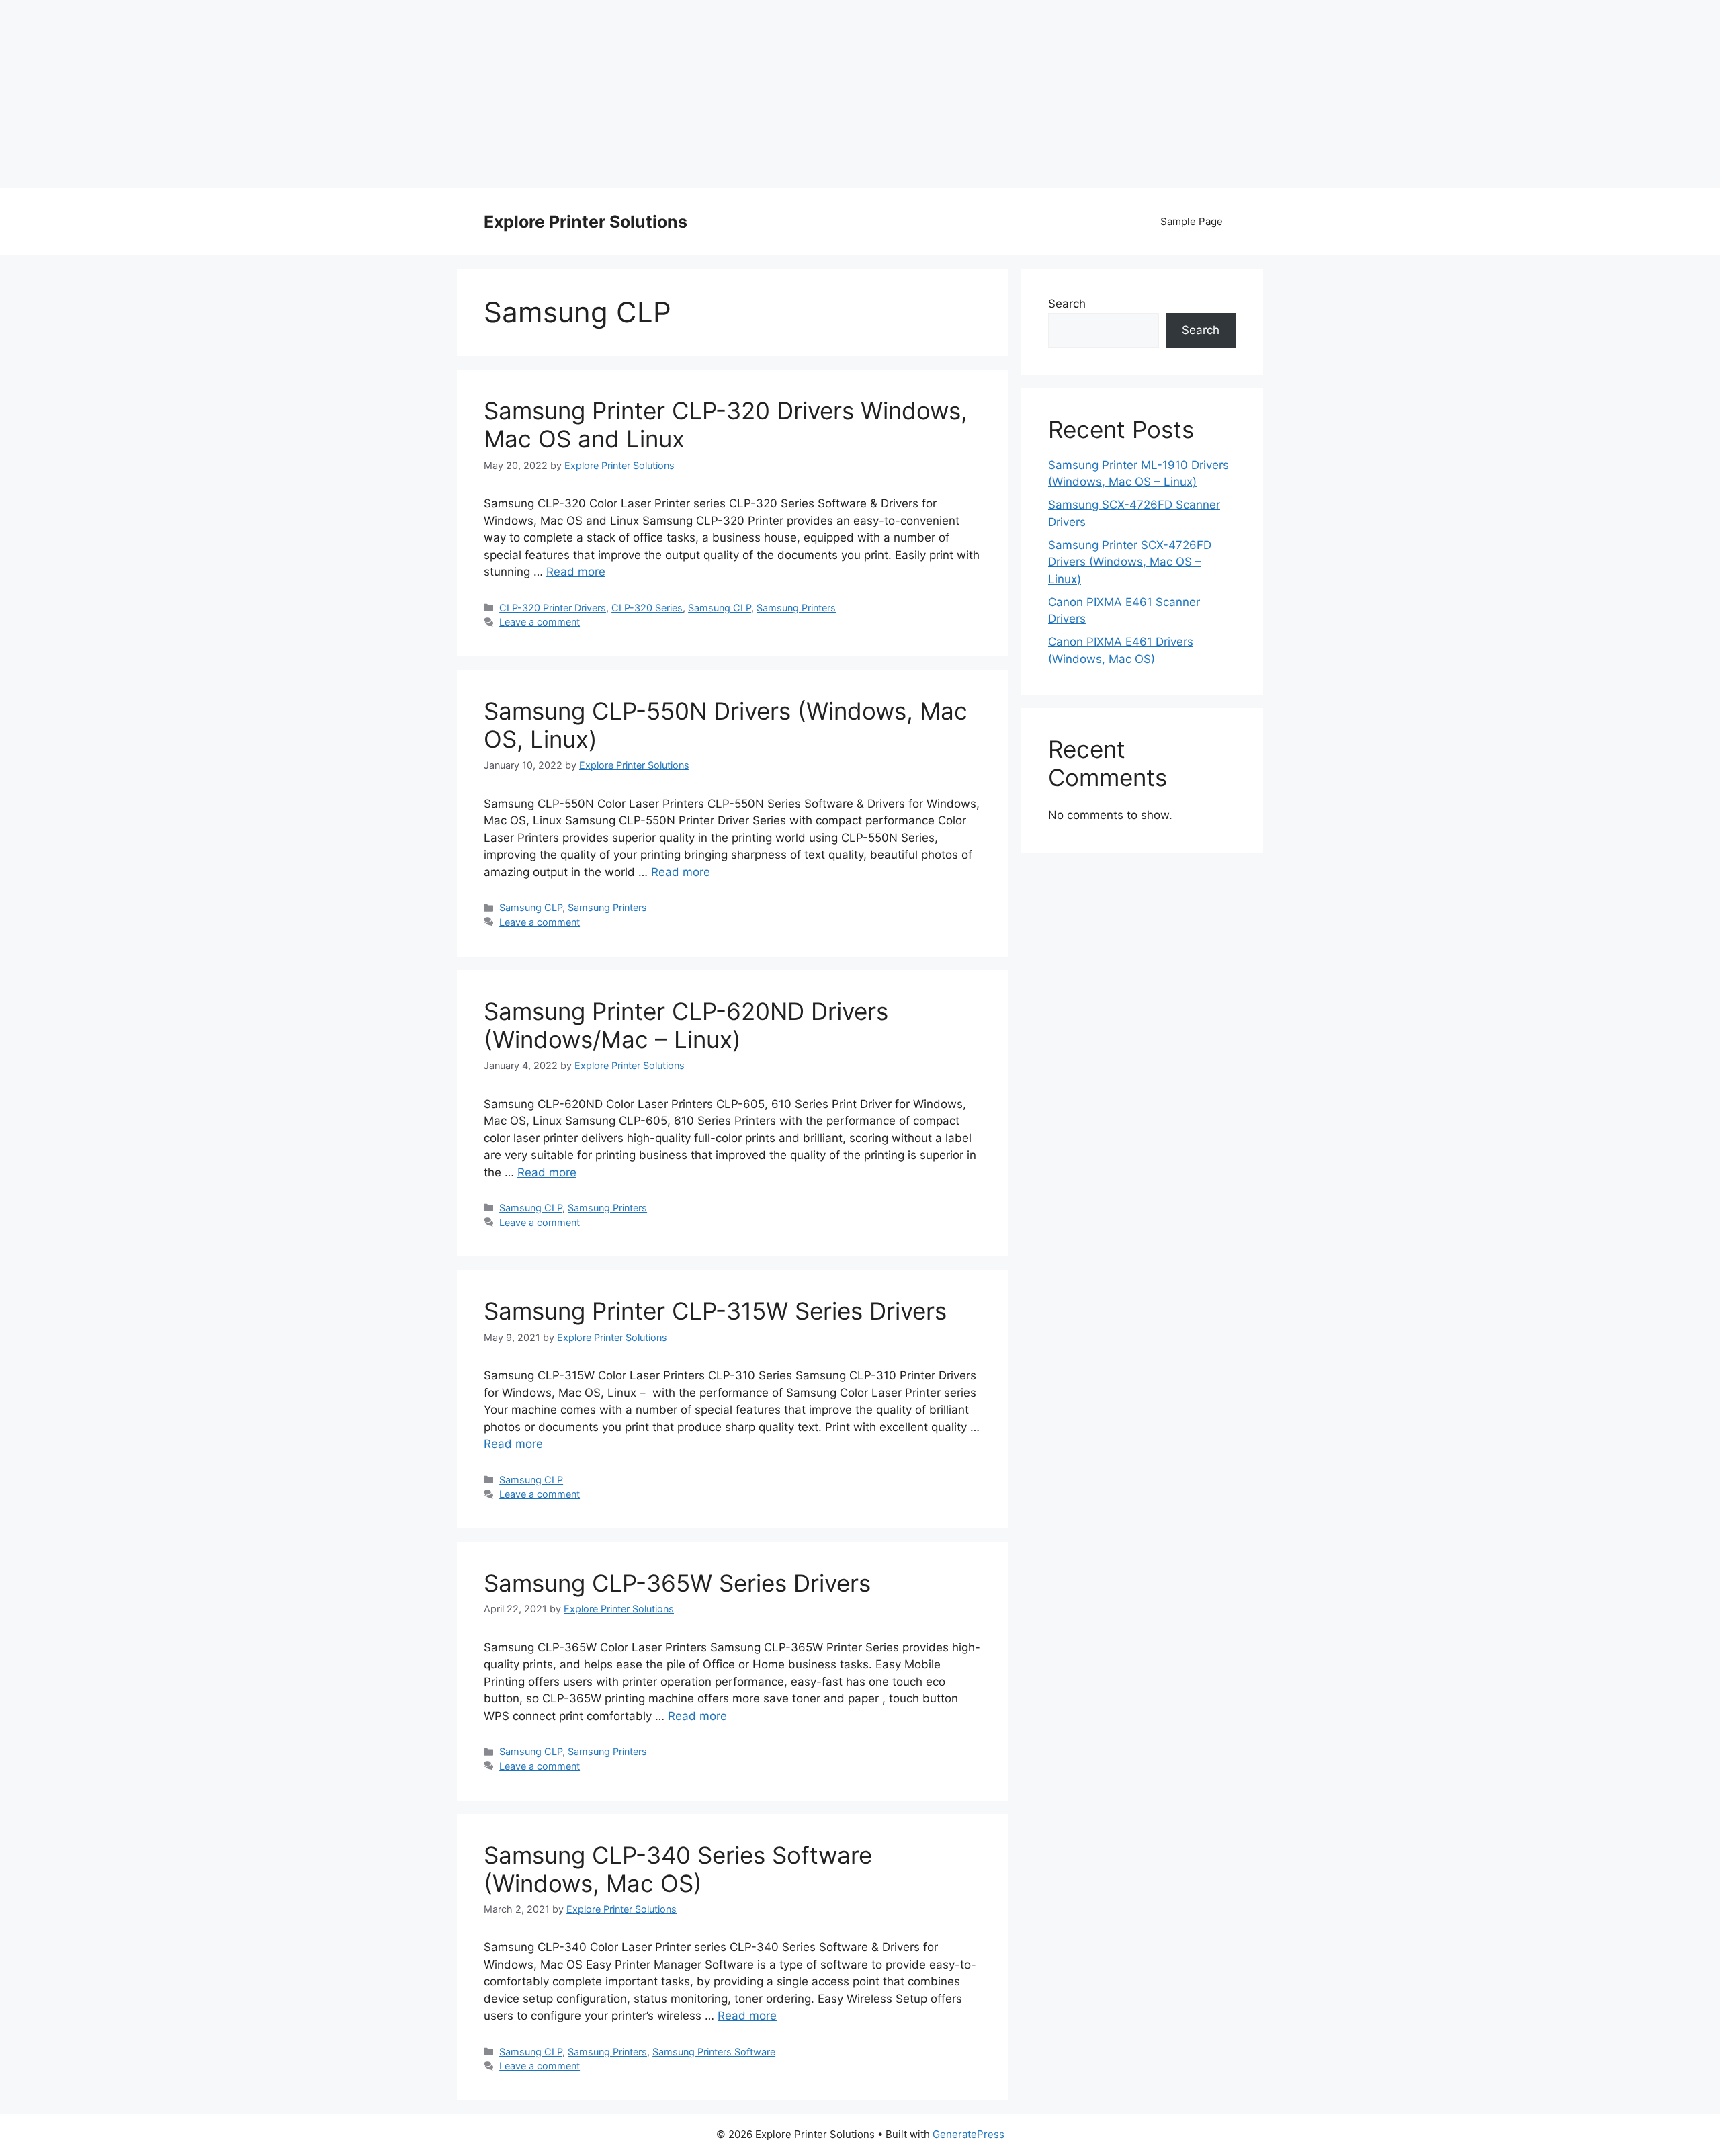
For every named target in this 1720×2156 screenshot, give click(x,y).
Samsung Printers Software (714, 2052)
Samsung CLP (720, 608)
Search (1067, 304)
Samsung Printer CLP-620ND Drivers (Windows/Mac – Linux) (686, 1025)
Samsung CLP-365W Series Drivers (677, 1583)
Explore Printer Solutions (586, 222)
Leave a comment (540, 622)
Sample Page (1192, 221)
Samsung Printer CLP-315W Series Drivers (715, 1311)
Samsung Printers (796, 608)
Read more (576, 572)
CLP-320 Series (647, 608)
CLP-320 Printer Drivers (553, 608)
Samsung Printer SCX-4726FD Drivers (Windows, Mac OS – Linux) (1130, 562)
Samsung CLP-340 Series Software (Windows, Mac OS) (678, 1869)
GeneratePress (969, 2134)
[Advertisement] (860, 94)
